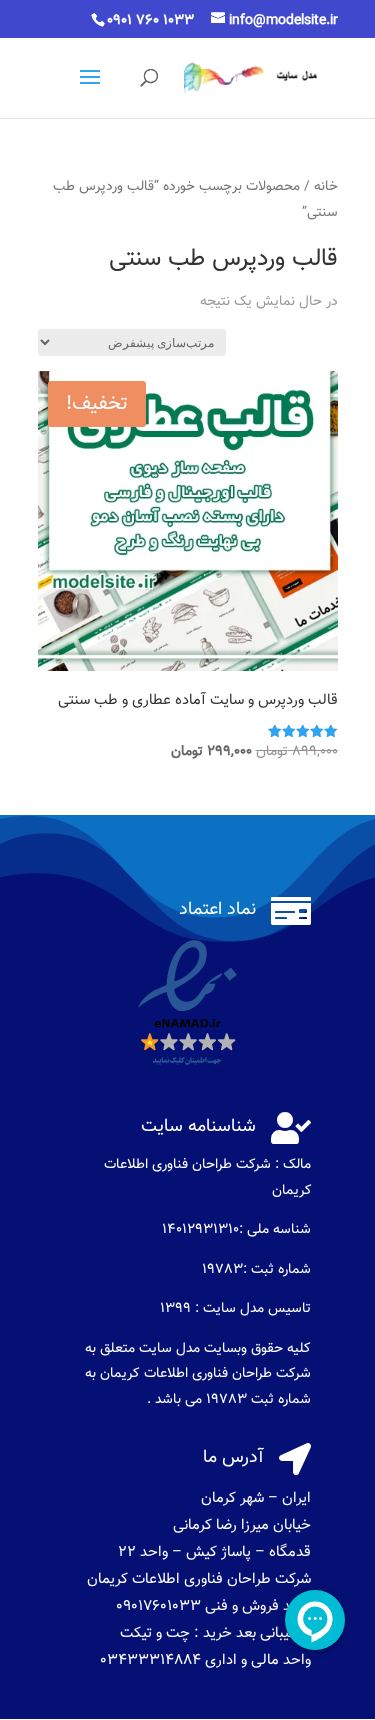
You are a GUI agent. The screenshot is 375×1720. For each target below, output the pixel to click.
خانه (326, 186)
